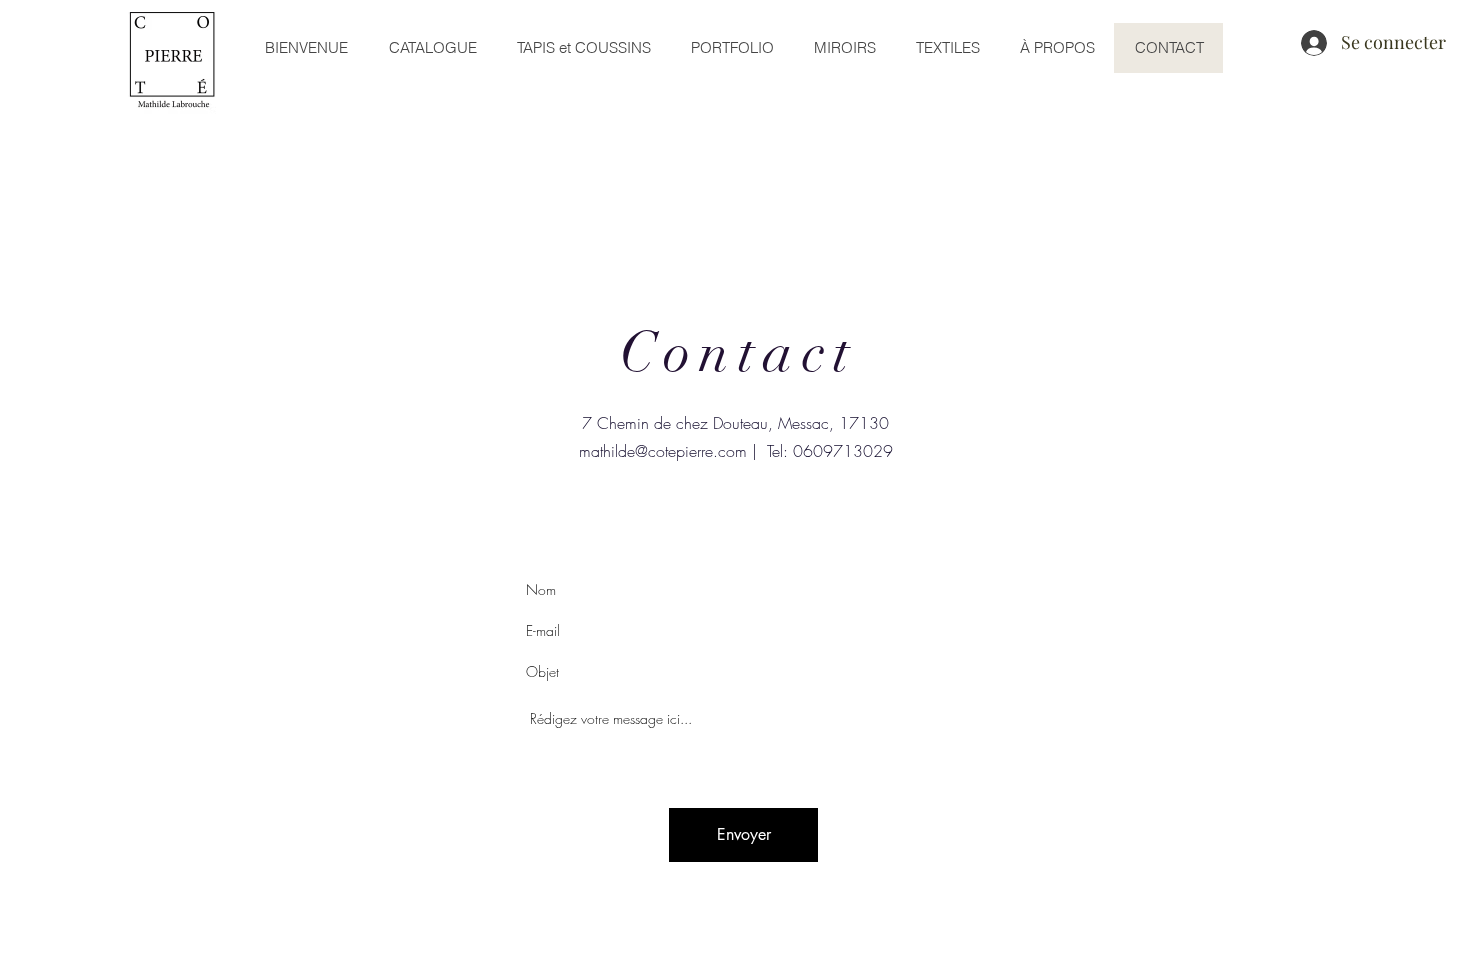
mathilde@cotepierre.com (663, 451)
